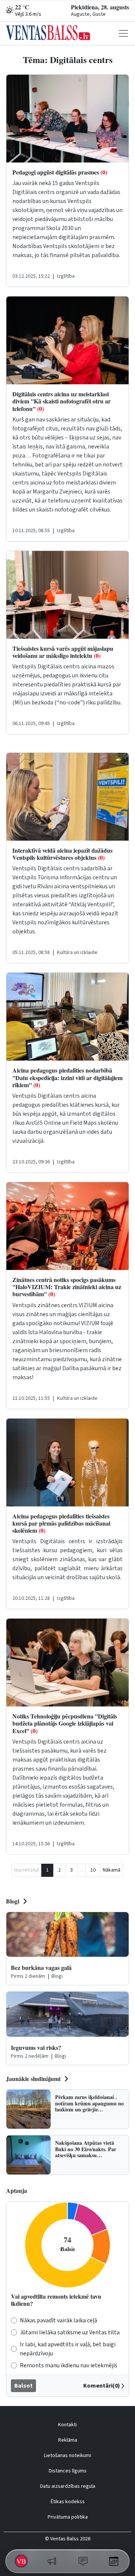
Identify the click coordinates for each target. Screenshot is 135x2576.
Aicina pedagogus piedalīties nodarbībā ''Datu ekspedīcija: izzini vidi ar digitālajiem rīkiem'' (67, 1077)
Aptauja (16, 2190)
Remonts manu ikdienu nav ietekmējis (69, 2365)
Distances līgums (68, 2471)
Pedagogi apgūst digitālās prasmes (60, 172)
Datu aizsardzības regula (68, 2486)
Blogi (13, 1901)
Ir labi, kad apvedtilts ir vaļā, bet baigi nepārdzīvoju (68, 2349)
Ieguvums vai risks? (36, 2047)
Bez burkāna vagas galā (41, 1967)
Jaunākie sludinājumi (33, 2079)
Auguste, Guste (88, 14)
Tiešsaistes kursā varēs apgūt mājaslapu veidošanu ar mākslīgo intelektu (63, 652)
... (82, 1870)
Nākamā (112, 1870)
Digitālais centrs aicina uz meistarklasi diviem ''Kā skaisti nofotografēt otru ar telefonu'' (61, 401)
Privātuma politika (68, 2517)
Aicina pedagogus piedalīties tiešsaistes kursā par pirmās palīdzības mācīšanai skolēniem (61, 1523)
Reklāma (68, 2440)
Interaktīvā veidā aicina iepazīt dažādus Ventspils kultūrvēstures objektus (62, 854)
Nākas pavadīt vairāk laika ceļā (58, 2320)
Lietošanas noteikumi (67, 2456)
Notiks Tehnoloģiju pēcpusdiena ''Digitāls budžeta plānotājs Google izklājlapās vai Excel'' (65, 1723)
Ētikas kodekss (68, 2502)
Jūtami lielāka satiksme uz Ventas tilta (70, 2332)
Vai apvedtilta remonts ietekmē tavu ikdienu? (56, 2300)
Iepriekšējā (27, 1870)
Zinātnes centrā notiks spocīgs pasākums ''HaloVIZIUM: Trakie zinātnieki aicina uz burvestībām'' (67, 1287)
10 (93, 1870)
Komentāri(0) (102, 2386)
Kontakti (67, 2425)
